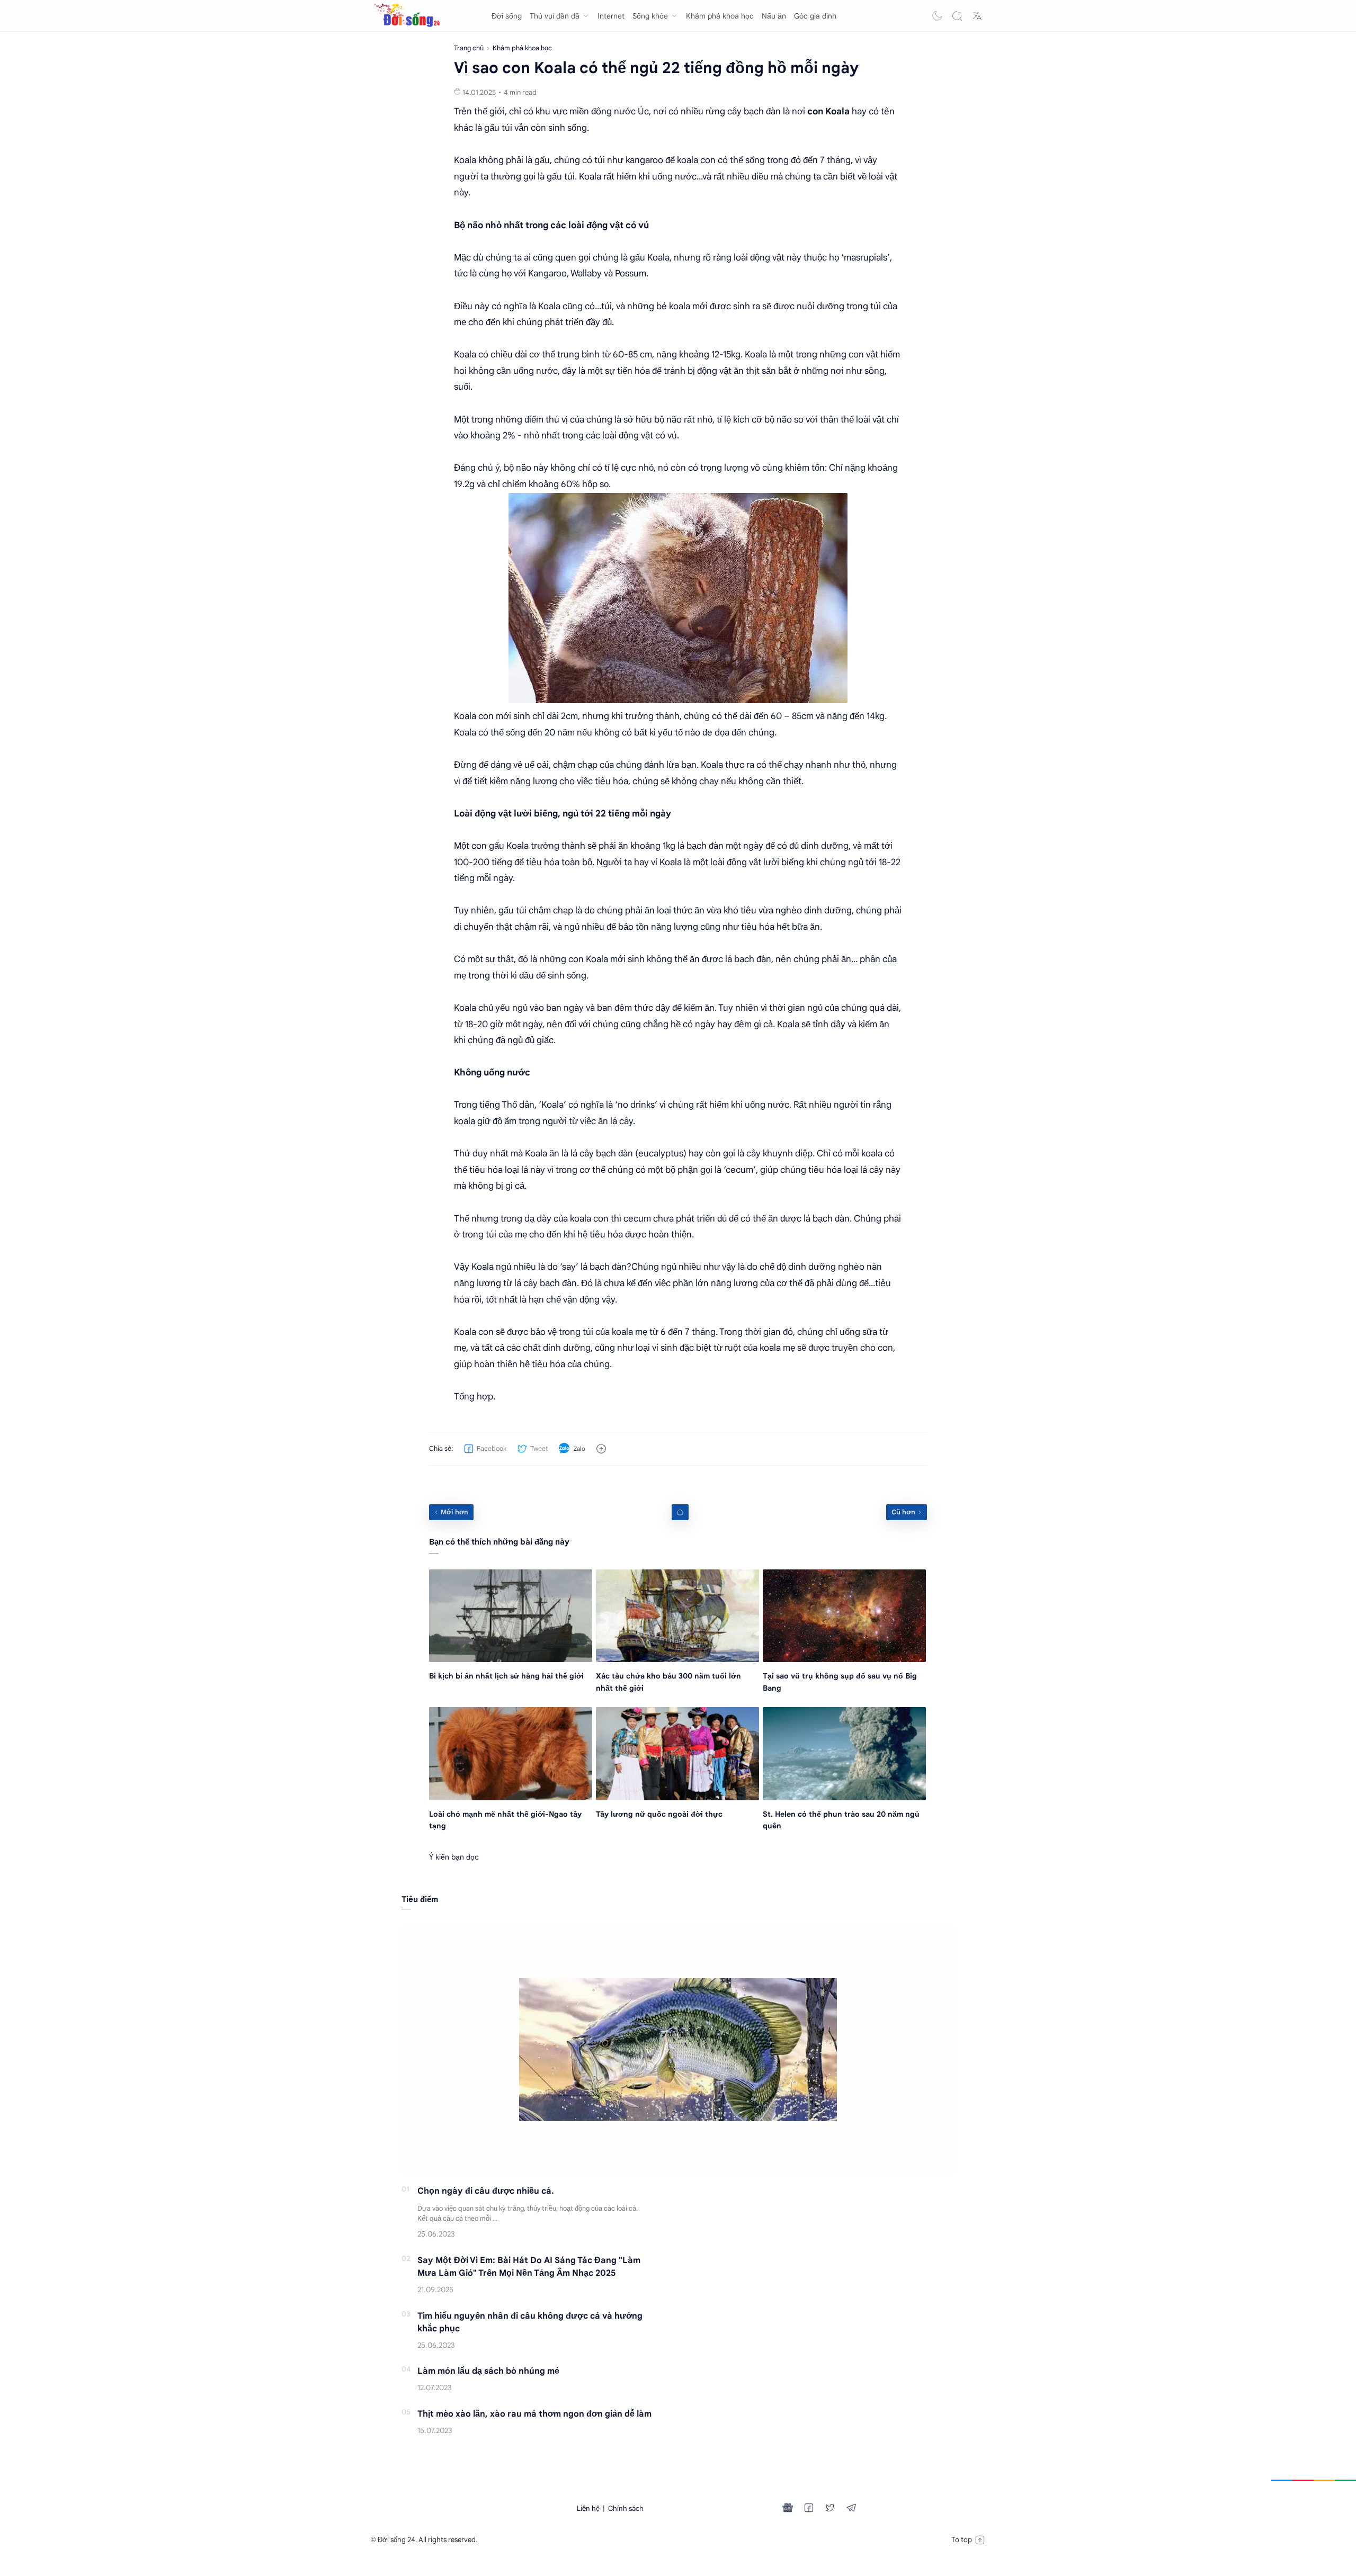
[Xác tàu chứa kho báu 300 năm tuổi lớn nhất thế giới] (677, 1616)
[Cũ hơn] (907, 1512)
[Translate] (977, 16)
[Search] (957, 16)
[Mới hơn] (451, 1512)
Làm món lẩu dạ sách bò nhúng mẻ (488, 2371)
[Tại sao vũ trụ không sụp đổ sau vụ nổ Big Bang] (844, 1616)
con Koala (828, 111)
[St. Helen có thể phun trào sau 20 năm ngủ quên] (844, 1753)
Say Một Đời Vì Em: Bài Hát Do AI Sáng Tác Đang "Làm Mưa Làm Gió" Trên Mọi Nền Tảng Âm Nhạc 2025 (529, 2267)
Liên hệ (588, 2508)
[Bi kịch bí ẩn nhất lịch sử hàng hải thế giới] (511, 1616)
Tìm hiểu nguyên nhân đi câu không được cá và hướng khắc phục (530, 2322)
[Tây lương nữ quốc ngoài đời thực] (677, 1753)
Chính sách (626, 2508)
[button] (937, 16)
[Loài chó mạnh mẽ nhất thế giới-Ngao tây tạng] (511, 1753)
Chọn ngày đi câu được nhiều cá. (486, 2191)
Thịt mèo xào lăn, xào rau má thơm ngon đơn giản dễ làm (534, 2414)
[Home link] (680, 1512)
